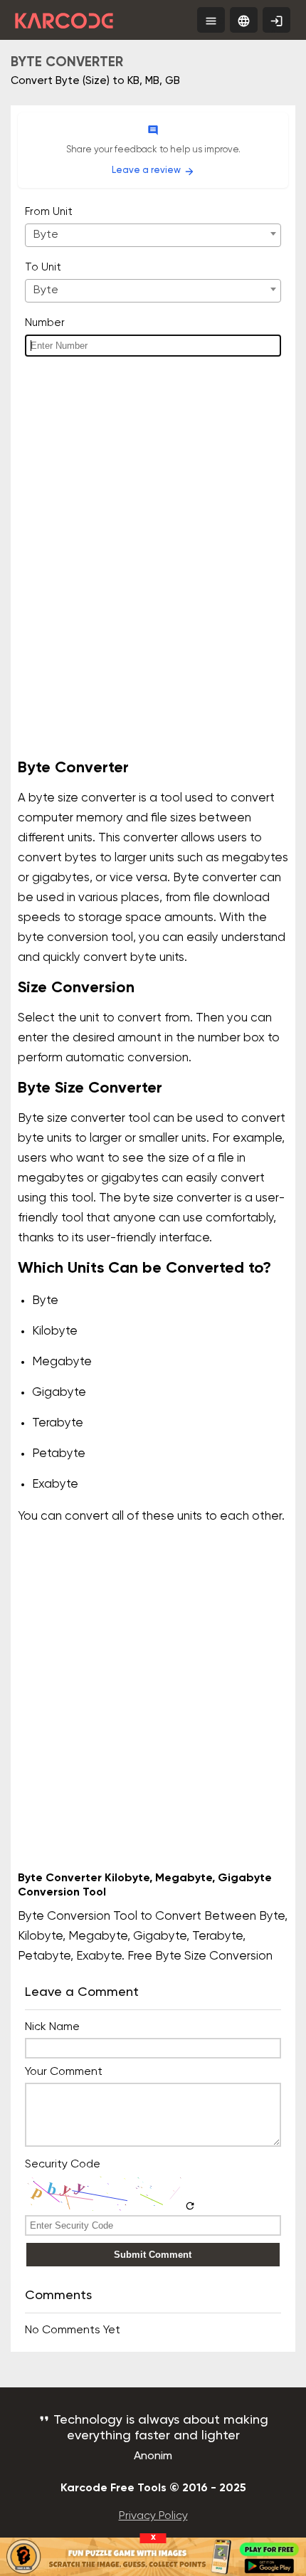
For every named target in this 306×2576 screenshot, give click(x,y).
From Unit (49, 212)
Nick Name (52, 2027)
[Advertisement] (153, 577)
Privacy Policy (153, 2516)
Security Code (63, 2165)
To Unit (43, 267)
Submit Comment (153, 2255)
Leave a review (153, 171)
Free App (280, 23)
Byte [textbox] (46, 235)
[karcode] (64, 18)
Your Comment (64, 2072)
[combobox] (153, 235)
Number (45, 323)
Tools (215, 21)
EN (244, 21)
